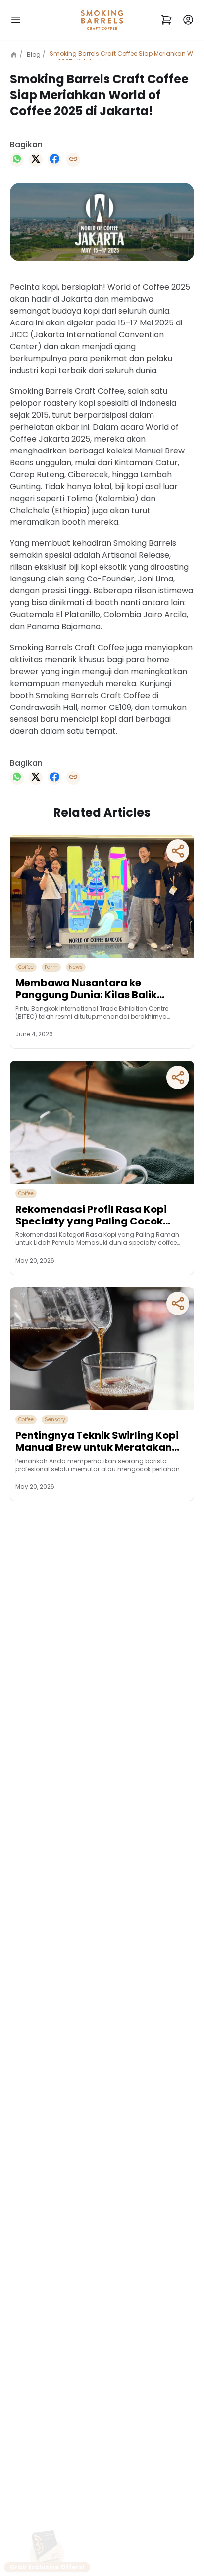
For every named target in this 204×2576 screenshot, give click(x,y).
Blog (34, 54)
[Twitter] (36, 160)
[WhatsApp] (17, 160)
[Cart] (166, 20)
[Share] (178, 851)
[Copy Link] (73, 160)
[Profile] (188, 20)
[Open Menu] (16, 20)
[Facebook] (54, 160)
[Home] (16, 55)
